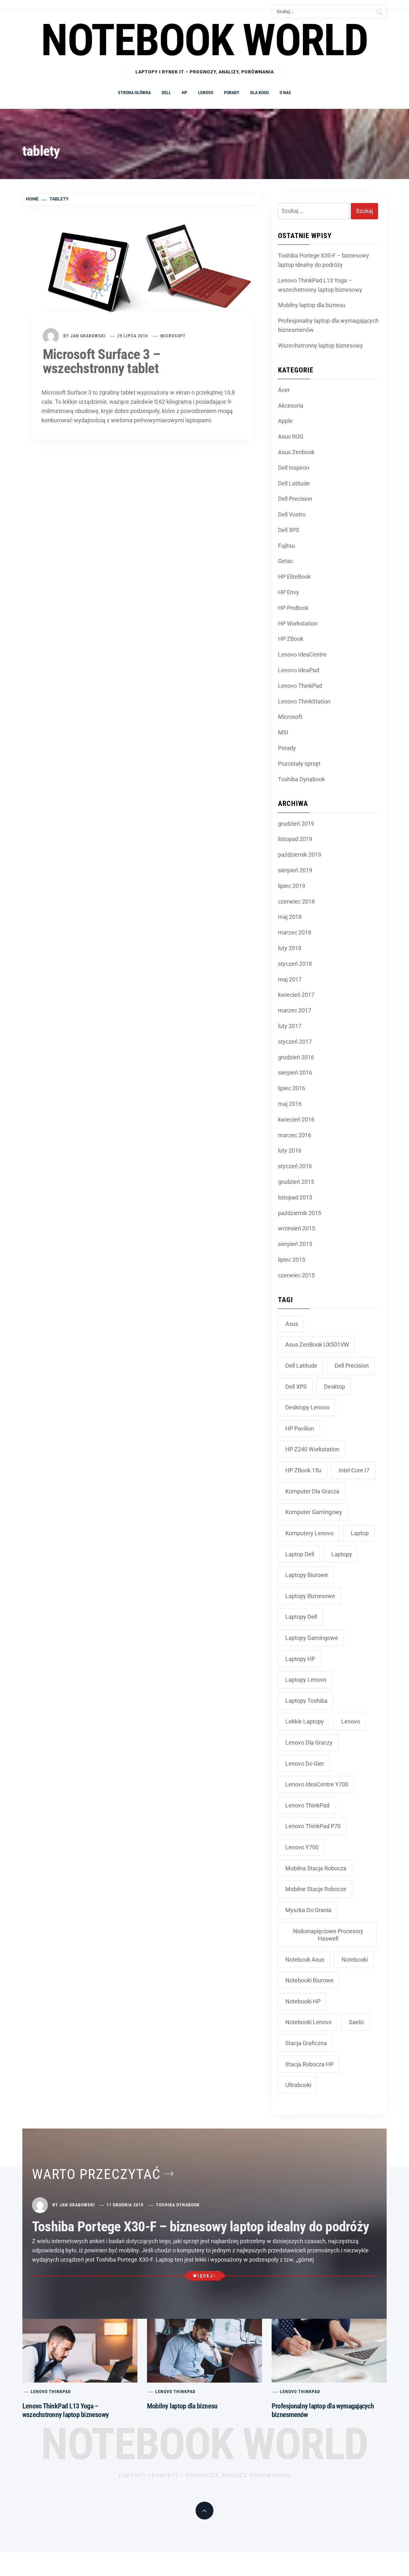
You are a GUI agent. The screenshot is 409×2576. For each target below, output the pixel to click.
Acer (284, 390)
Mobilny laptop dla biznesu (312, 305)
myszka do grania (308, 1910)
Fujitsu (286, 546)
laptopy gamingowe (312, 1638)
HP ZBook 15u (303, 1470)
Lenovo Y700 (302, 1847)
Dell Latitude (294, 483)
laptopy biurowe (307, 1575)
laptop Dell (300, 1554)
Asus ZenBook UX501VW (317, 1344)
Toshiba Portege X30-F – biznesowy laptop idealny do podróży (324, 260)
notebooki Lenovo (309, 2022)
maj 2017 (290, 979)
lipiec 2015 (292, 1260)
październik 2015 (300, 1213)
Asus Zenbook (296, 452)
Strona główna (134, 93)
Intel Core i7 (354, 1470)
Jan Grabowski (88, 336)
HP (185, 93)
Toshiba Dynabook (301, 779)
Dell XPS (289, 530)
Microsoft (173, 336)
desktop (335, 1387)
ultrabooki (298, 2085)
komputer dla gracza (312, 1491)
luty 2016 (290, 1150)
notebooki (355, 1960)
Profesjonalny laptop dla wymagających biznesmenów (328, 325)
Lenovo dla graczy (309, 1742)
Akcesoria (291, 406)
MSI (283, 732)
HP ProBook (293, 608)
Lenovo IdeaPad (299, 670)
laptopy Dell (301, 1617)
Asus (292, 1324)
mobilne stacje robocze (316, 1889)
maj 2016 (290, 1104)
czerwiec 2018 (296, 901)
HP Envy (289, 592)
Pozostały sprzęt (299, 764)
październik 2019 (300, 855)
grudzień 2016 (296, 1057)
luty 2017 (290, 1026)
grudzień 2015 (296, 1182)
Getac (286, 561)
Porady (232, 93)
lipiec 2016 (292, 1088)
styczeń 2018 (295, 964)
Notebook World (204, 2444)
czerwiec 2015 (296, 1275)
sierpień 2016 (295, 1073)
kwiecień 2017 (296, 995)
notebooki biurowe (309, 1980)
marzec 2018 (295, 932)
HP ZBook (291, 639)
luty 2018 (290, 948)
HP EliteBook (294, 577)
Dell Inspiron (294, 468)
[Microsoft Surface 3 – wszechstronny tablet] (142, 271)
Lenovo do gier (305, 1764)
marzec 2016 (295, 1135)
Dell (166, 93)
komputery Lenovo (309, 1533)
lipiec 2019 (292, 886)
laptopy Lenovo (306, 1680)
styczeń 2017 (295, 1042)
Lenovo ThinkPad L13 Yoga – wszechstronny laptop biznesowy (320, 285)
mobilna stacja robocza (316, 1868)
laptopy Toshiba (306, 1701)
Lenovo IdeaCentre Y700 (317, 1784)
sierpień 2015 (295, 1244)
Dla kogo (259, 93)
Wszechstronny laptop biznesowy (320, 345)
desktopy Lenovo (307, 1407)
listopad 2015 (295, 1197)
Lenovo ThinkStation (304, 701)
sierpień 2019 (295, 870)
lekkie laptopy (305, 1721)
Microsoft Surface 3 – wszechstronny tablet (101, 361)
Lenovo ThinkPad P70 (313, 1826)
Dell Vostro (292, 514)
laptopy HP (300, 1659)
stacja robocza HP (309, 2064)
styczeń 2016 (295, 1166)
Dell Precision (295, 499)
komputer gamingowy (314, 1512)
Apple (285, 421)
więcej (203, 2276)
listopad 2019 (295, 839)
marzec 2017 (295, 1010)
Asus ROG (291, 436)
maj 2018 (290, 917)
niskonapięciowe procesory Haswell (328, 1935)
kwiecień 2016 (296, 1119)
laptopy (342, 1554)
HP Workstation (298, 623)
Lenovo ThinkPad (300, 686)
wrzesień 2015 (297, 1228)
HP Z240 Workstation (312, 1449)
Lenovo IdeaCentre (302, 654)
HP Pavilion (300, 1428)
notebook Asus (305, 1960)
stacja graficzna (306, 2043)
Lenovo (206, 93)
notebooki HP (303, 2001)
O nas (285, 93)
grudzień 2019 (296, 824)
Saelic (357, 2022)
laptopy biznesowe (310, 1596)
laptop (360, 1533)
